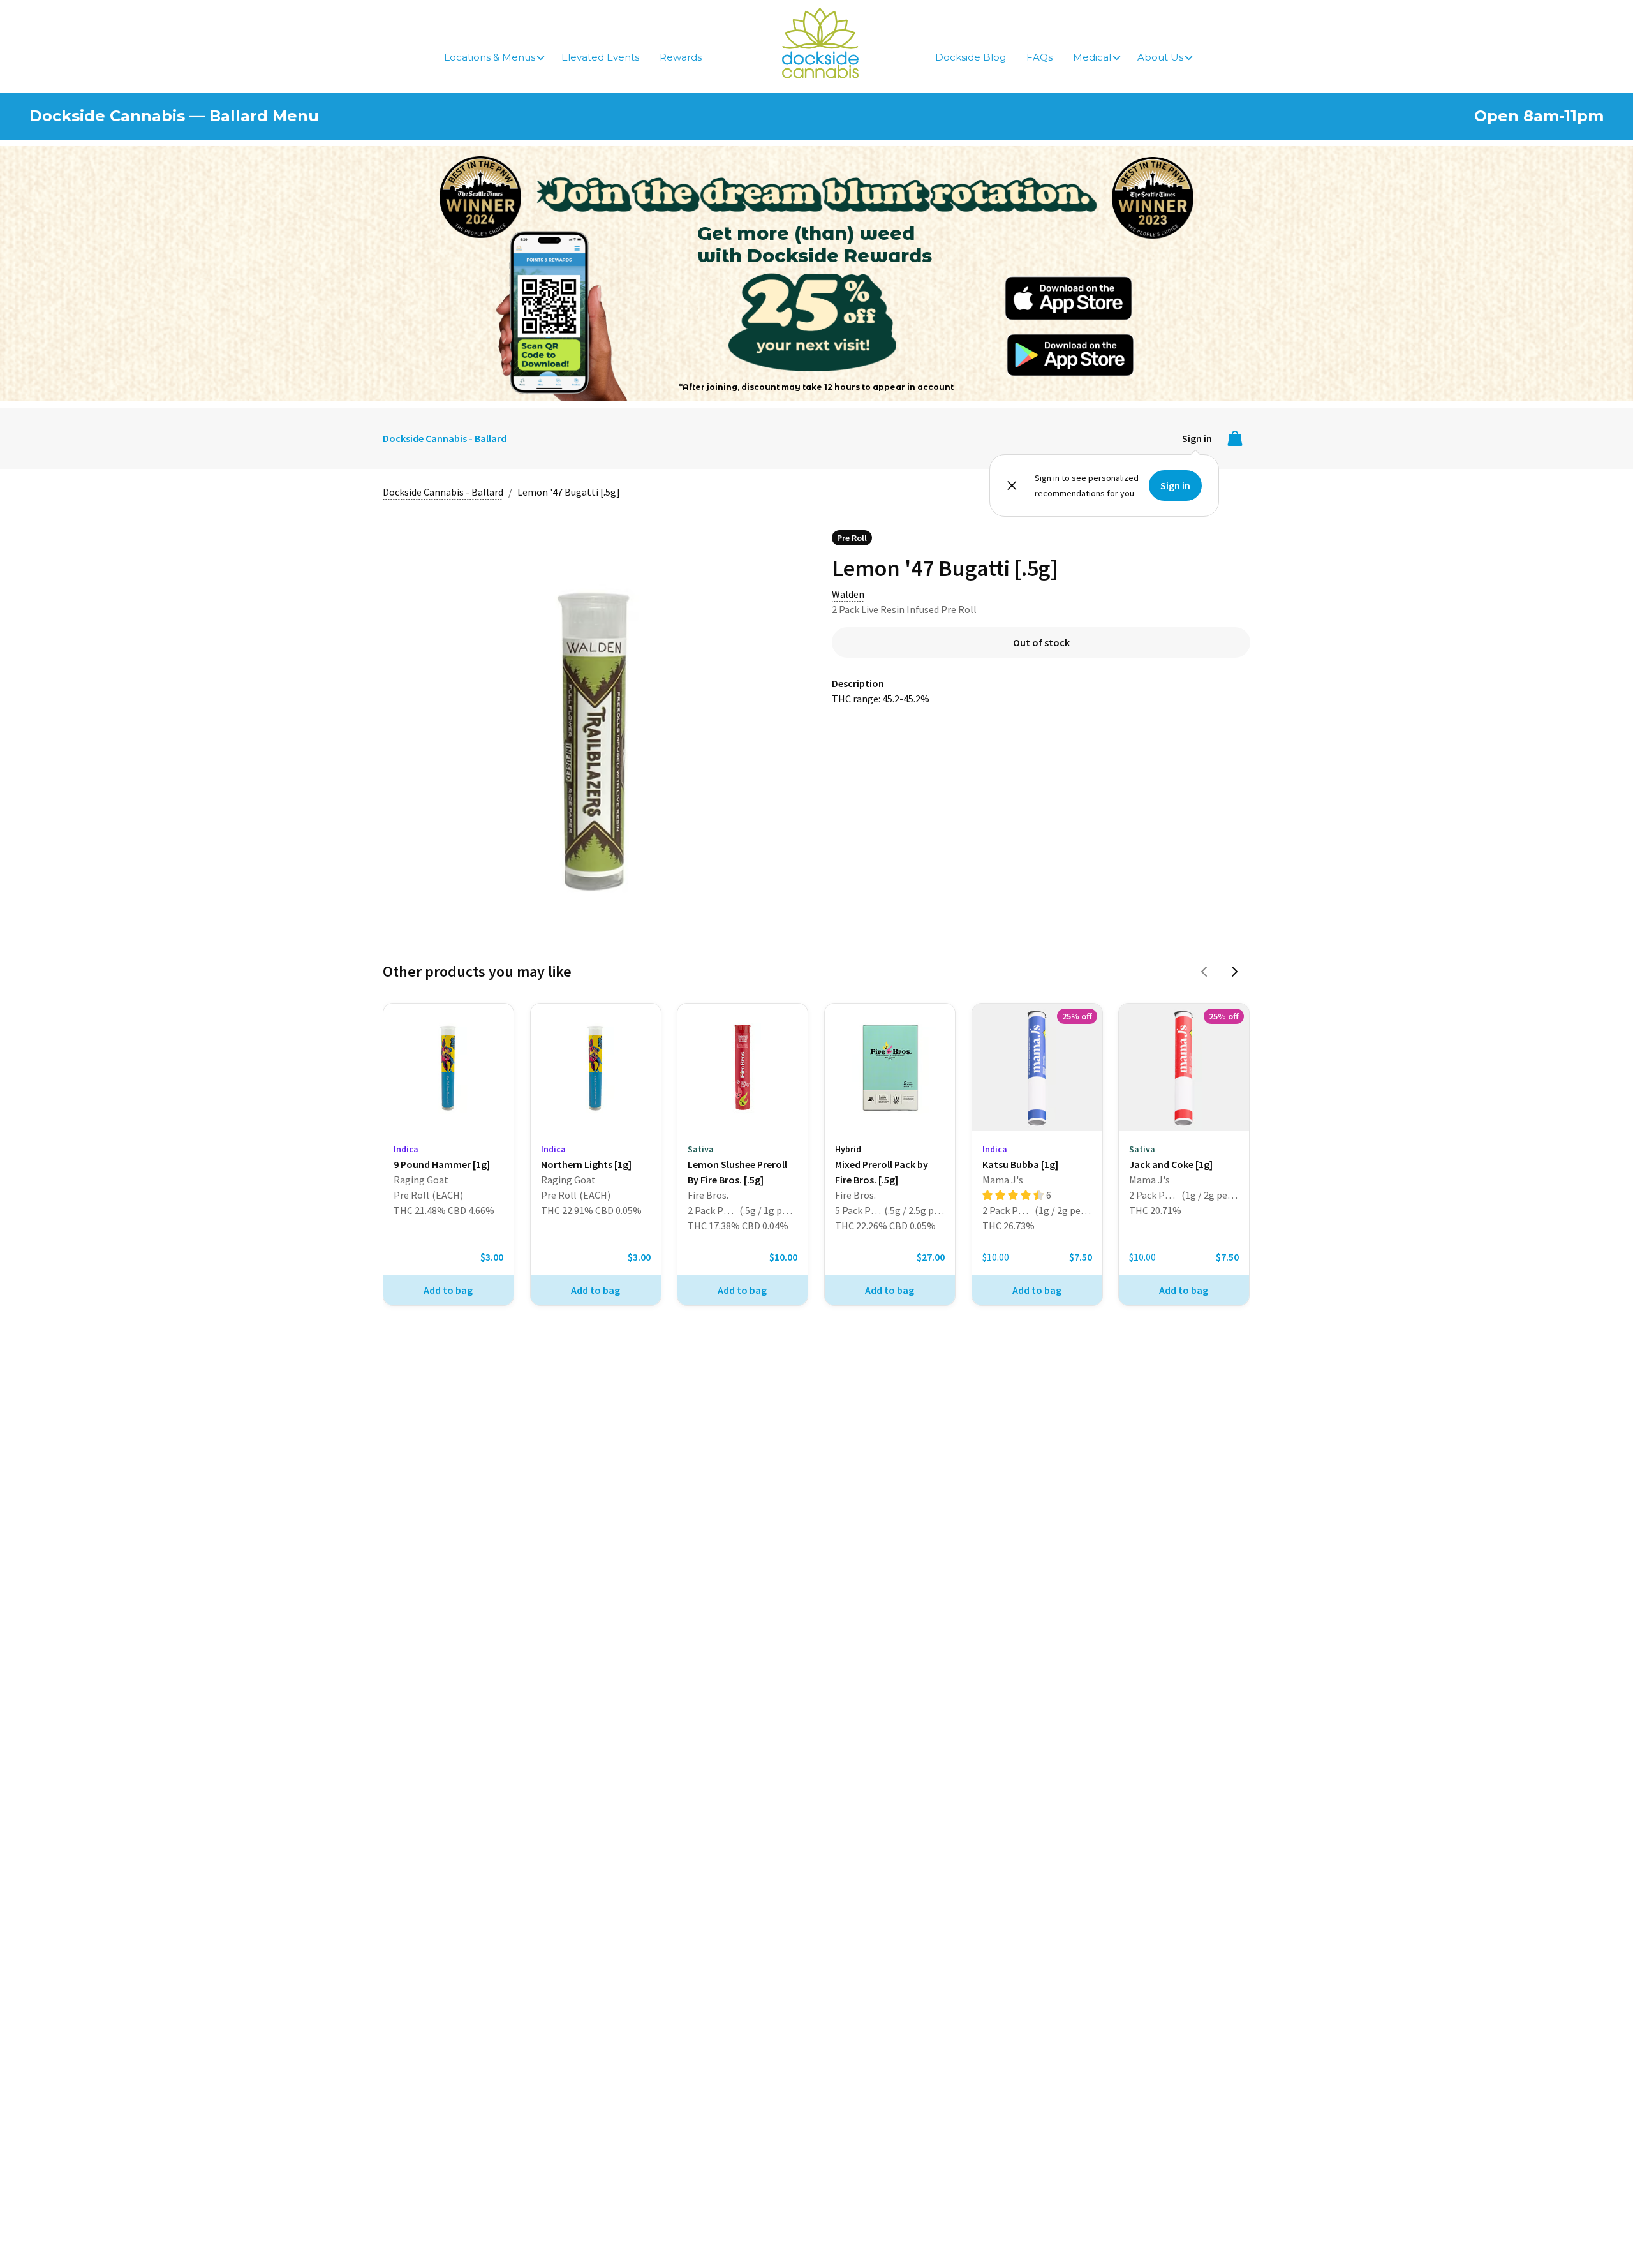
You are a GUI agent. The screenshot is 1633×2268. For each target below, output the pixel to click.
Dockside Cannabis (820, 43)
